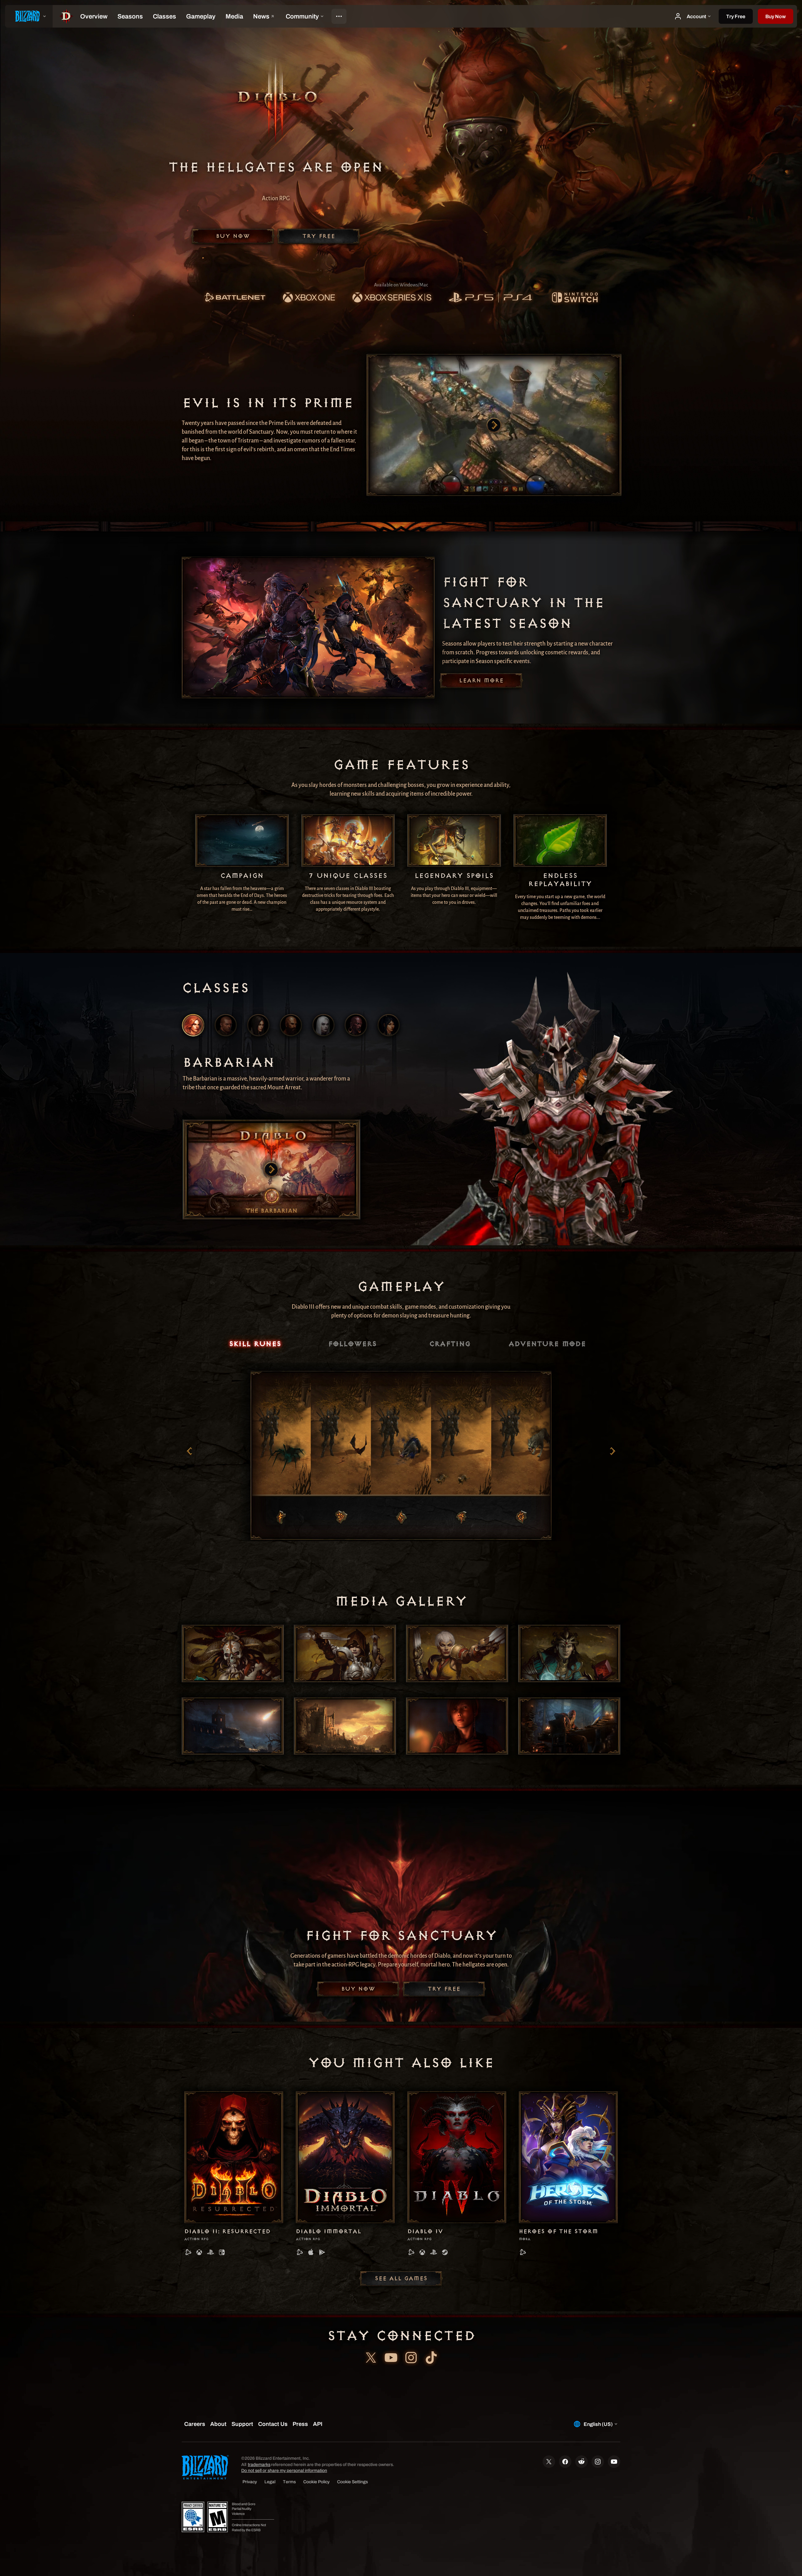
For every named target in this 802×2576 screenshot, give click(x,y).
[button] (776, 16)
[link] (235, 298)
